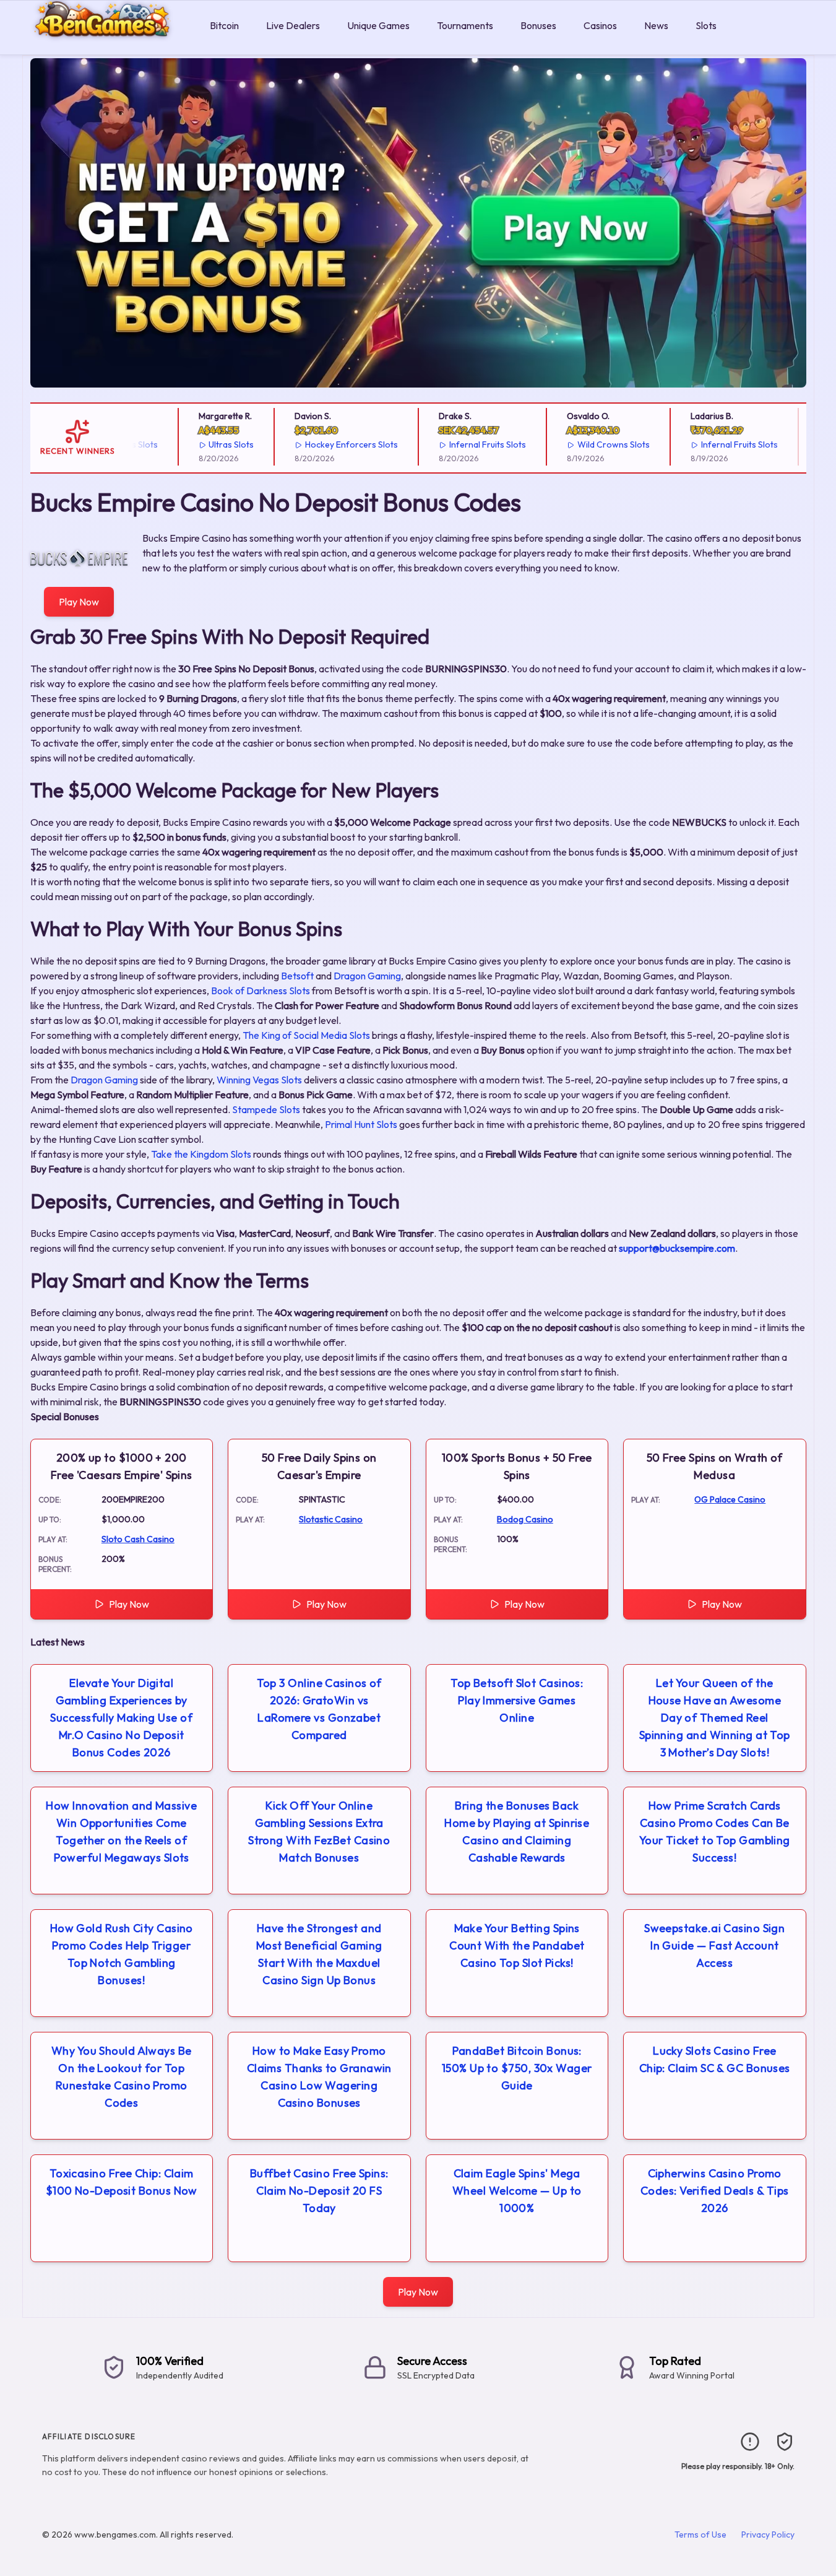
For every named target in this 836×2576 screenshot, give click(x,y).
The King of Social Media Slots (306, 1035)
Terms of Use (700, 2535)
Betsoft (297, 976)
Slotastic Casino (331, 1519)
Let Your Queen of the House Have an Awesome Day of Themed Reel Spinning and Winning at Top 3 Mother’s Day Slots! (715, 1718)
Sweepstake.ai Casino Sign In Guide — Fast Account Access (714, 1945)
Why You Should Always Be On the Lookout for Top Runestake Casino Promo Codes (122, 2077)
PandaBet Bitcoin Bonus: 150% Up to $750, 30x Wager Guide (517, 2068)
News (656, 25)
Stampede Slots (266, 1109)
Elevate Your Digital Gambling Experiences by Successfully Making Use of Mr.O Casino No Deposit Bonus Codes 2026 (121, 1718)
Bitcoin (224, 25)
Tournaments (465, 25)
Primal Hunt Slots (361, 1124)
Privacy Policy (768, 2535)
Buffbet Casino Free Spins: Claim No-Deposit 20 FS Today (319, 2191)
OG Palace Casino (730, 1499)
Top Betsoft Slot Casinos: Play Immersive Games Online (517, 1700)
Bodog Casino (525, 1519)
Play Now (79, 602)
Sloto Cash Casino (138, 1539)
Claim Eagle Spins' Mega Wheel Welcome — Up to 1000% (517, 2191)
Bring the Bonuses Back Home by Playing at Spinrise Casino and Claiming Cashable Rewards (517, 1832)
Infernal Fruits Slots (467, 445)
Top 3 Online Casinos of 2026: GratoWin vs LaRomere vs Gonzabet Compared (319, 1709)
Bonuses (538, 25)
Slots (706, 25)
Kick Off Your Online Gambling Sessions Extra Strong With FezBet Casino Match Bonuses (319, 1832)
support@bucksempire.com (677, 1248)
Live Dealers (293, 25)
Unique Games (378, 25)
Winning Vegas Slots (259, 1080)
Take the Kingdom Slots (201, 1154)
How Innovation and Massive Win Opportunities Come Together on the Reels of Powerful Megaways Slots (121, 1832)
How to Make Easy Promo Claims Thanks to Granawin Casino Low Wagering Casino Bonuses (319, 2077)
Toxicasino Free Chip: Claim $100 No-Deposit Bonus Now (122, 2182)
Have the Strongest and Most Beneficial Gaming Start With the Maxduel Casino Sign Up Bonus (319, 1954)
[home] (102, 46)
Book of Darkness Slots (261, 991)
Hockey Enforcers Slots (330, 445)
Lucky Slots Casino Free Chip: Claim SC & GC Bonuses (715, 2059)
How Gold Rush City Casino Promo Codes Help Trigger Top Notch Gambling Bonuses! (122, 1954)
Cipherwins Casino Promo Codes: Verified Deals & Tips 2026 (715, 2191)
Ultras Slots (211, 445)
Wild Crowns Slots (593, 445)
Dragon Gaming (367, 976)
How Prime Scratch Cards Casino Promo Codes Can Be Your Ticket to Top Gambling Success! (715, 1832)
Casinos (600, 25)
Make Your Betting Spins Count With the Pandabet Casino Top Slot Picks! (517, 1945)
